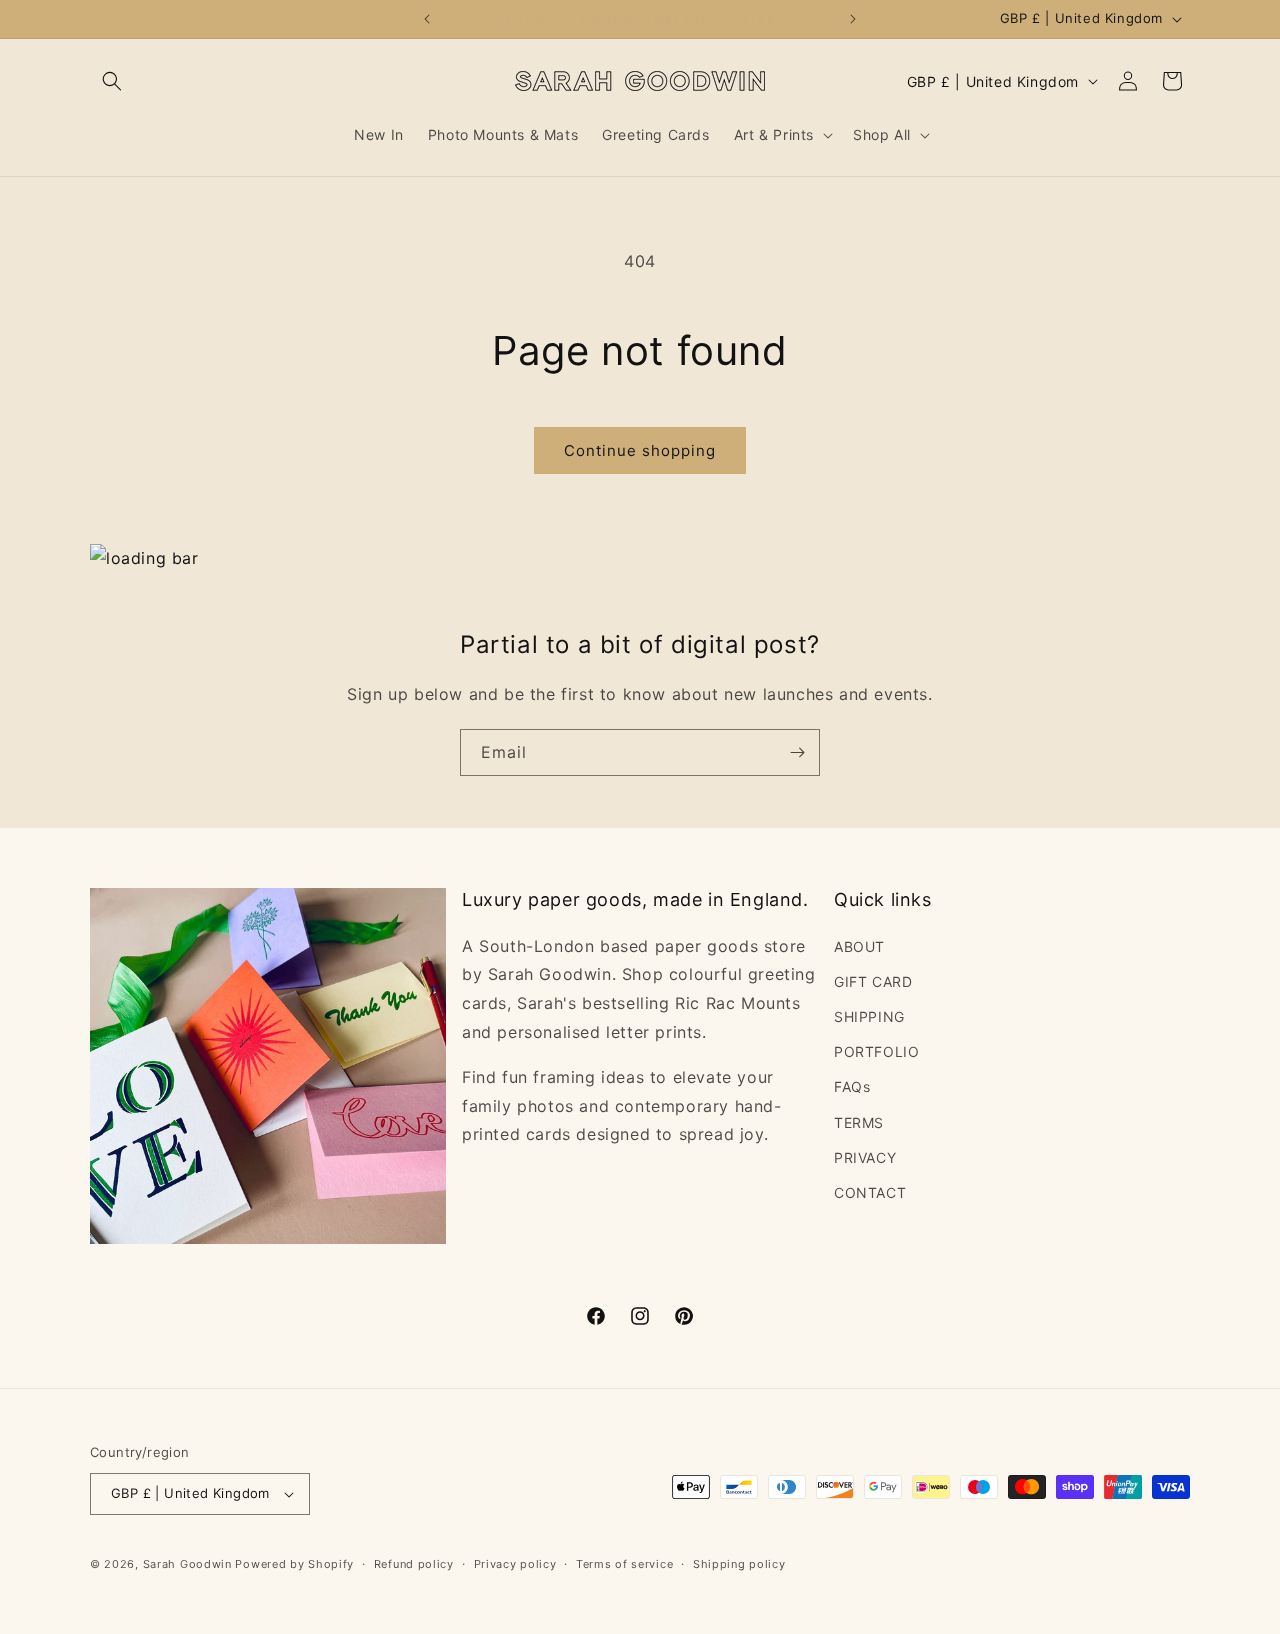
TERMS (859, 1122)
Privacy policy (515, 1564)
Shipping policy (739, 1564)
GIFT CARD (873, 981)
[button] (112, 81)
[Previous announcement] (427, 19)
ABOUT (859, 946)
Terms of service (624, 1564)
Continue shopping (640, 450)
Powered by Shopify (294, 1564)
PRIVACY (865, 1157)
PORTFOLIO (876, 1051)
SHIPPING (869, 1016)
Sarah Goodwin (187, 1564)
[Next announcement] (853, 19)
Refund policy (414, 1564)
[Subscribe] (797, 752)
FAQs (852, 1086)
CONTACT (870, 1192)
